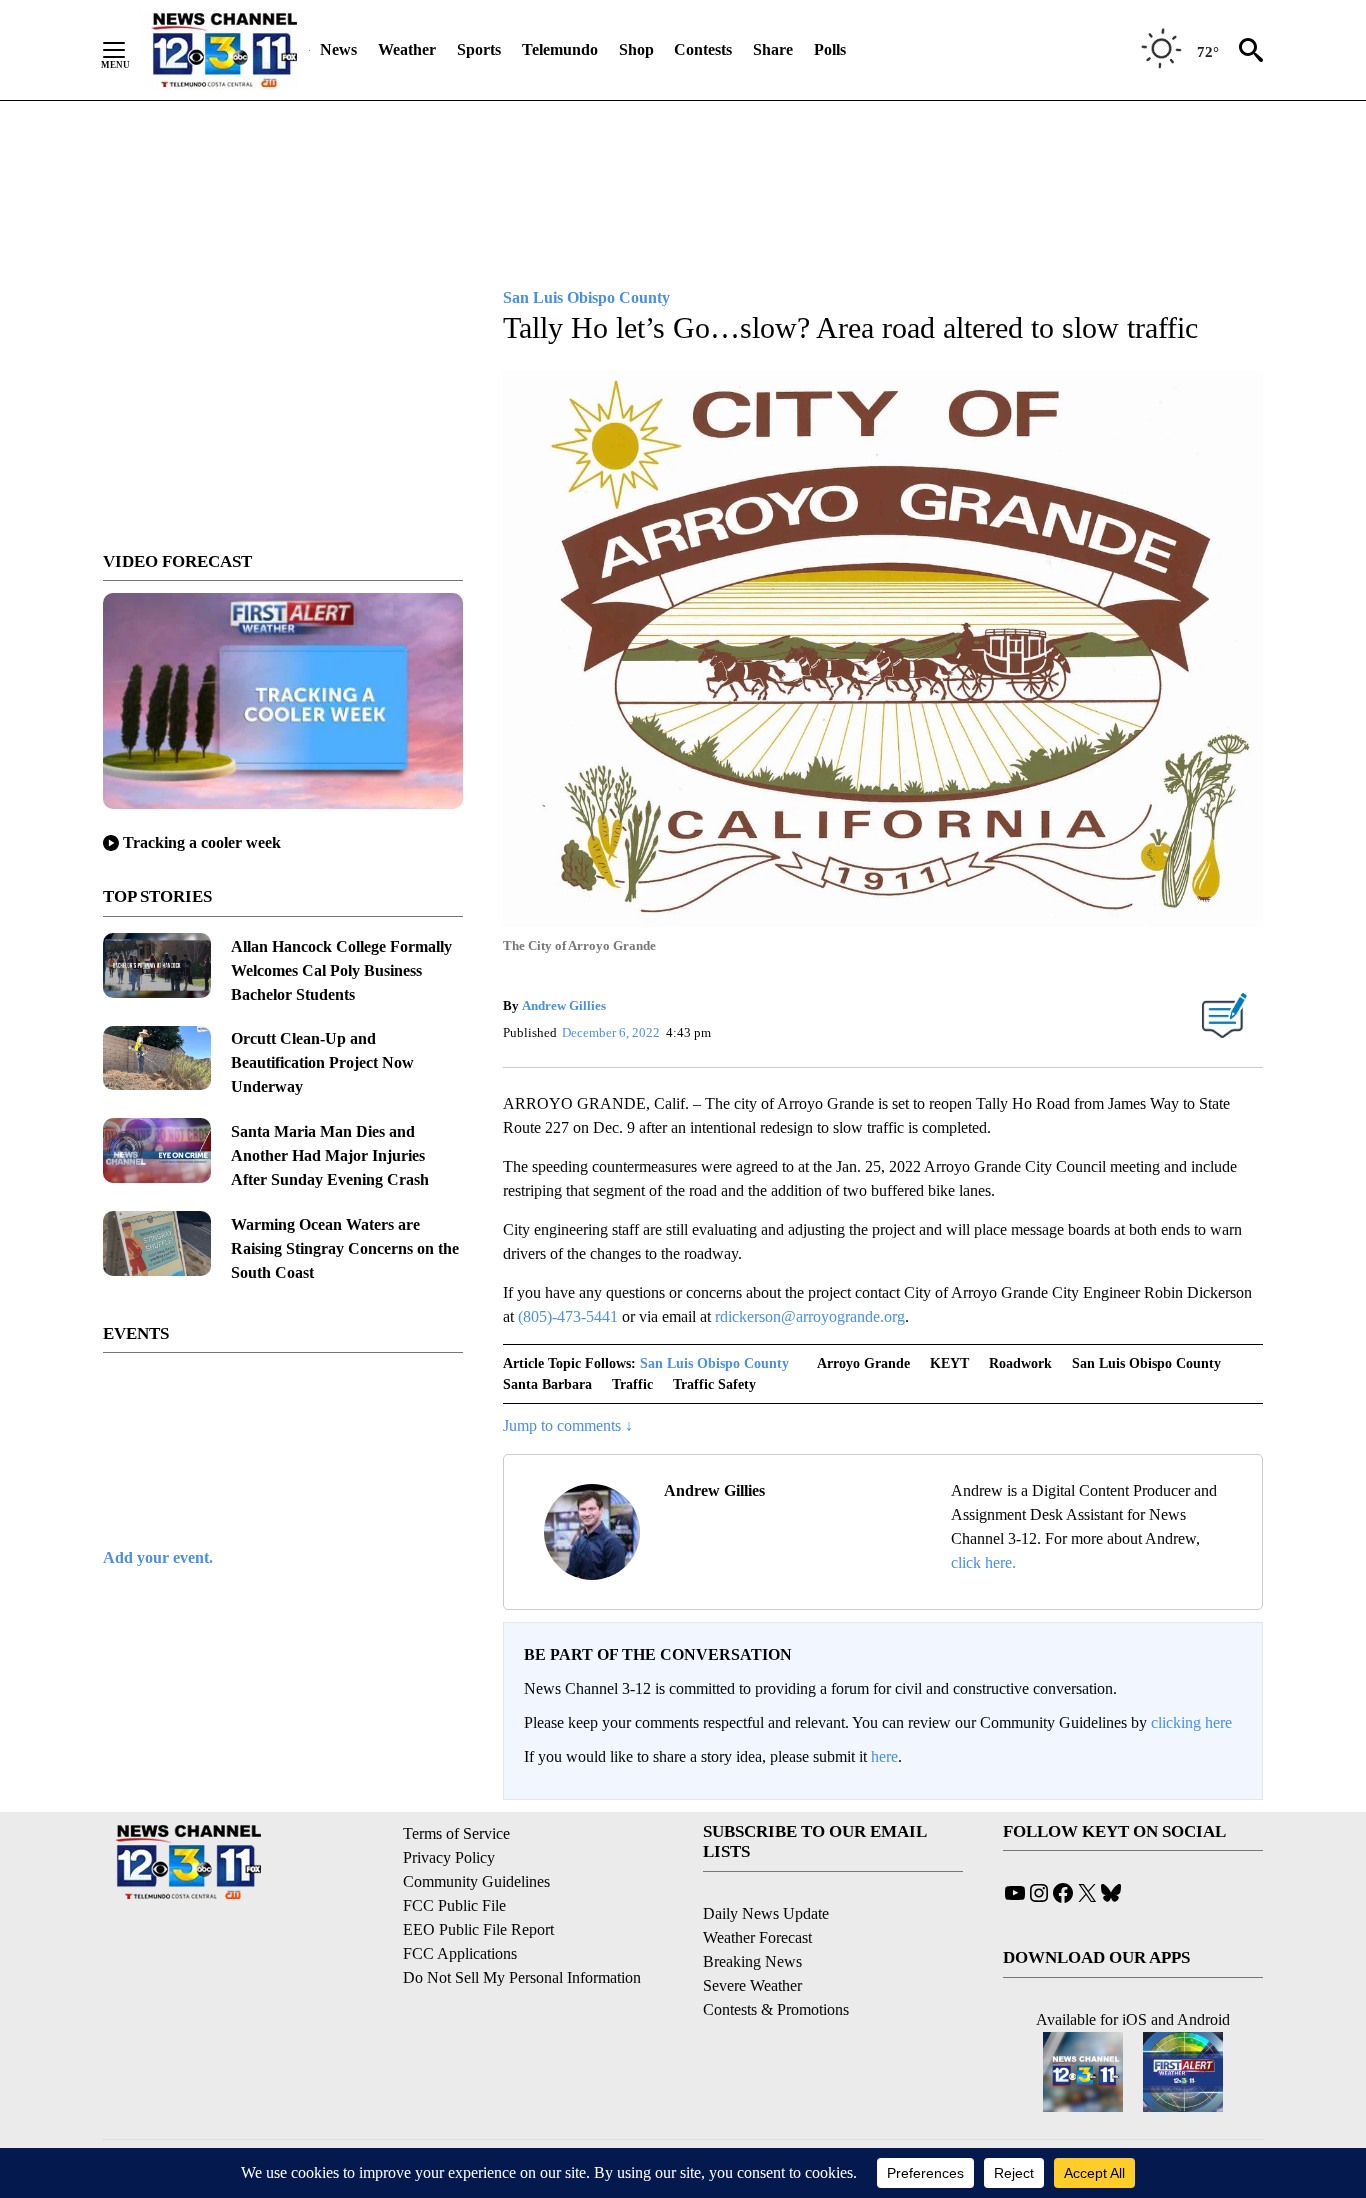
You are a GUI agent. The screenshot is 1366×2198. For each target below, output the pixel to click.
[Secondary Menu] (129, 50)
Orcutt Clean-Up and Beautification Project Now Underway (322, 1062)
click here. (983, 1562)
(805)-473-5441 (568, 1316)
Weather (407, 49)
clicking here (1191, 1722)
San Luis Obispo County (714, 1363)
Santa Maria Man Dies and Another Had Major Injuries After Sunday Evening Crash (330, 1155)
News (338, 49)
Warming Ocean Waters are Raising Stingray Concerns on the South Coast (345, 1248)
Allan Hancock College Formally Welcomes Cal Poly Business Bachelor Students (341, 970)
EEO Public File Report (478, 1929)
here (884, 1756)
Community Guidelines (476, 1881)
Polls (830, 49)
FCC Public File (454, 1905)
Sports (479, 49)
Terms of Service (456, 1833)
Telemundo (560, 49)
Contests (703, 49)
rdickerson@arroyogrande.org (810, 1316)
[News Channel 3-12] (224, 50)
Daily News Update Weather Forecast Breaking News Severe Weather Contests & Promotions (776, 1961)
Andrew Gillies (564, 1005)
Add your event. (158, 1557)
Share (773, 49)
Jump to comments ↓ (568, 1425)
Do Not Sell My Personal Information (522, 1977)
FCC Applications (460, 1953)
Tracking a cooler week (202, 842)
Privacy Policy (449, 1857)
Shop (636, 49)
